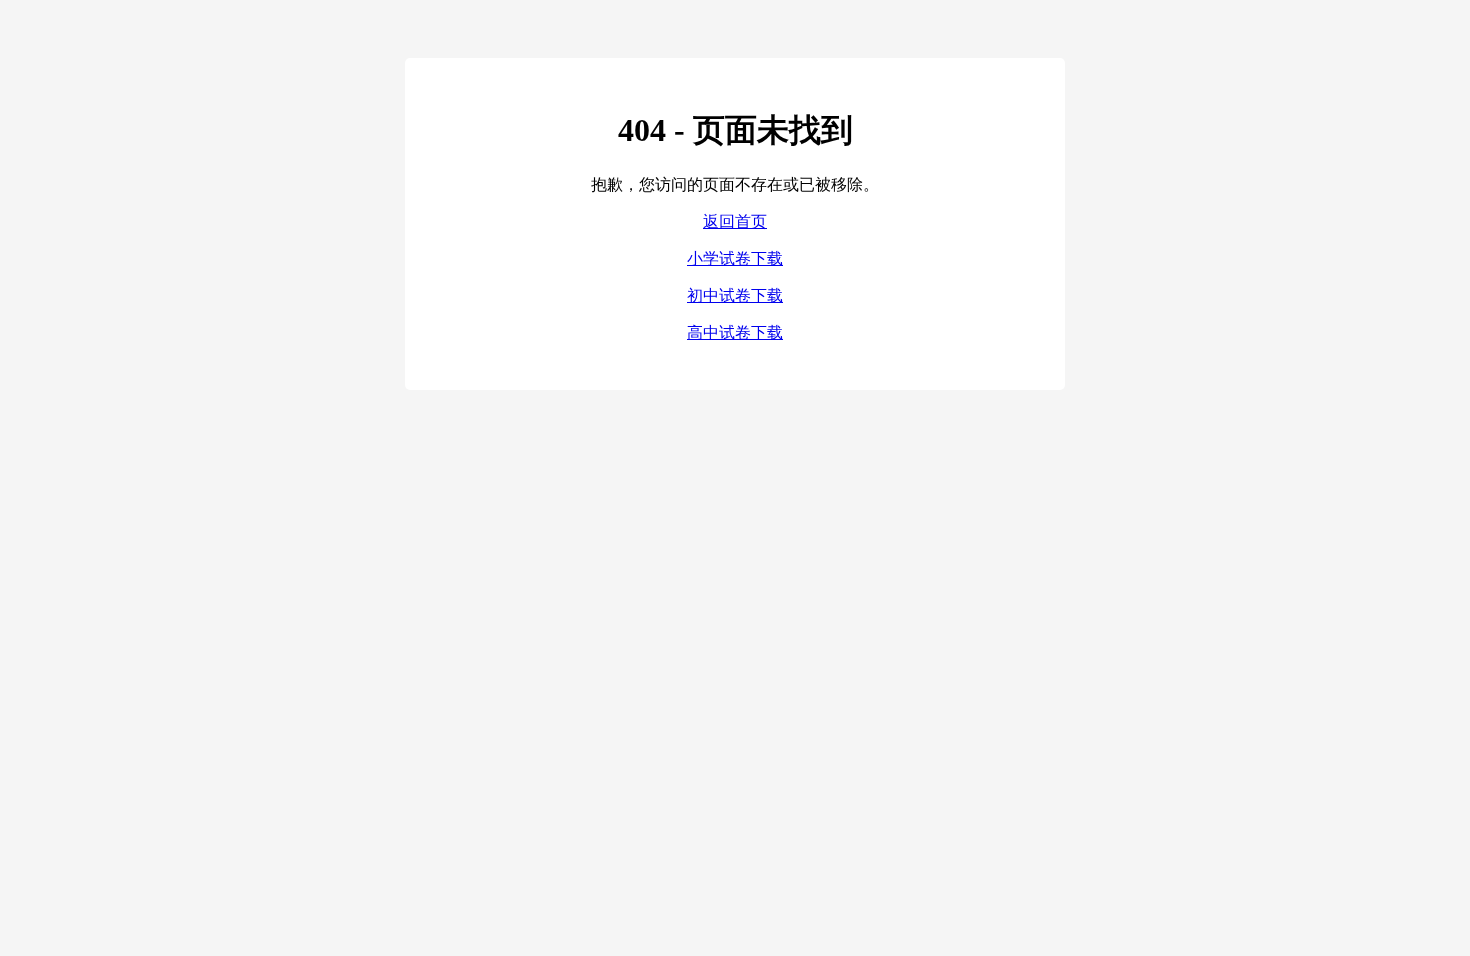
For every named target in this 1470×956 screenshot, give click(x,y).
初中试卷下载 (735, 295)
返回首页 (735, 221)
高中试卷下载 (735, 332)
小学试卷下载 (735, 258)
